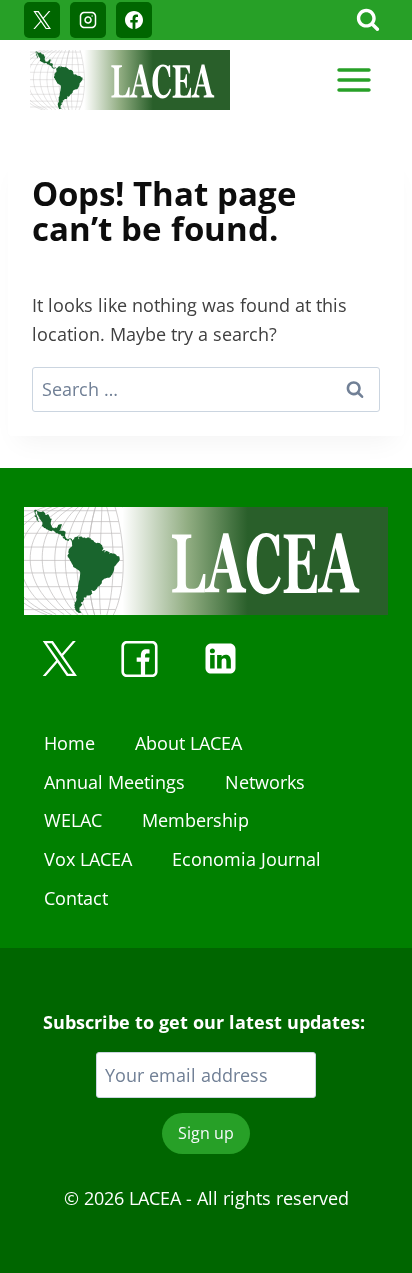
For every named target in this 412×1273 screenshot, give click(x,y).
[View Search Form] (368, 20)
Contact (76, 898)
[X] (42, 20)
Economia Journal (246, 859)
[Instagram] (88, 20)
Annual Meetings (114, 782)
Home (69, 743)
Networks (265, 782)
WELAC (73, 820)
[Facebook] (134, 20)
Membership (195, 820)
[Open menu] (353, 79)
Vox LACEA (88, 859)
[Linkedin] (220, 659)
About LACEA (188, 743)
